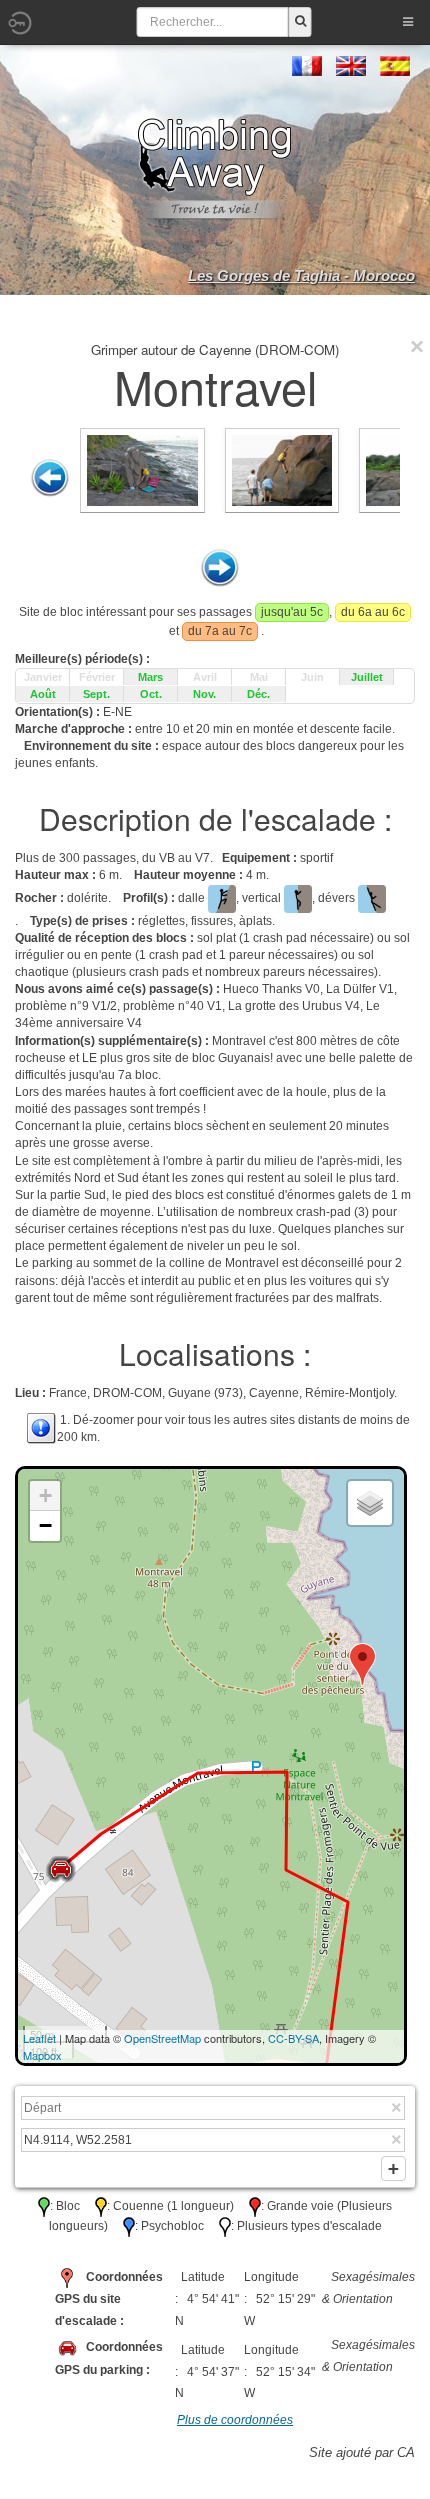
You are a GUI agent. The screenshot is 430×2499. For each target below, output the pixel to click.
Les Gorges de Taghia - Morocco (301, 275)
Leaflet (39, 2038)
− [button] (45, 1525)
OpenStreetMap (162, 2038)
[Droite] (220, 568)
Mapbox (42, 2055)
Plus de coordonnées (235, 2420)
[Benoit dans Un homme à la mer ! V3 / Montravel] (282, 470)
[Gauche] (50, 478)
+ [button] (45, 1495)
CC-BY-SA (293, 2038)
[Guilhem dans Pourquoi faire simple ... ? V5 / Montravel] (142, 470)
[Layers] (370, 1503)
